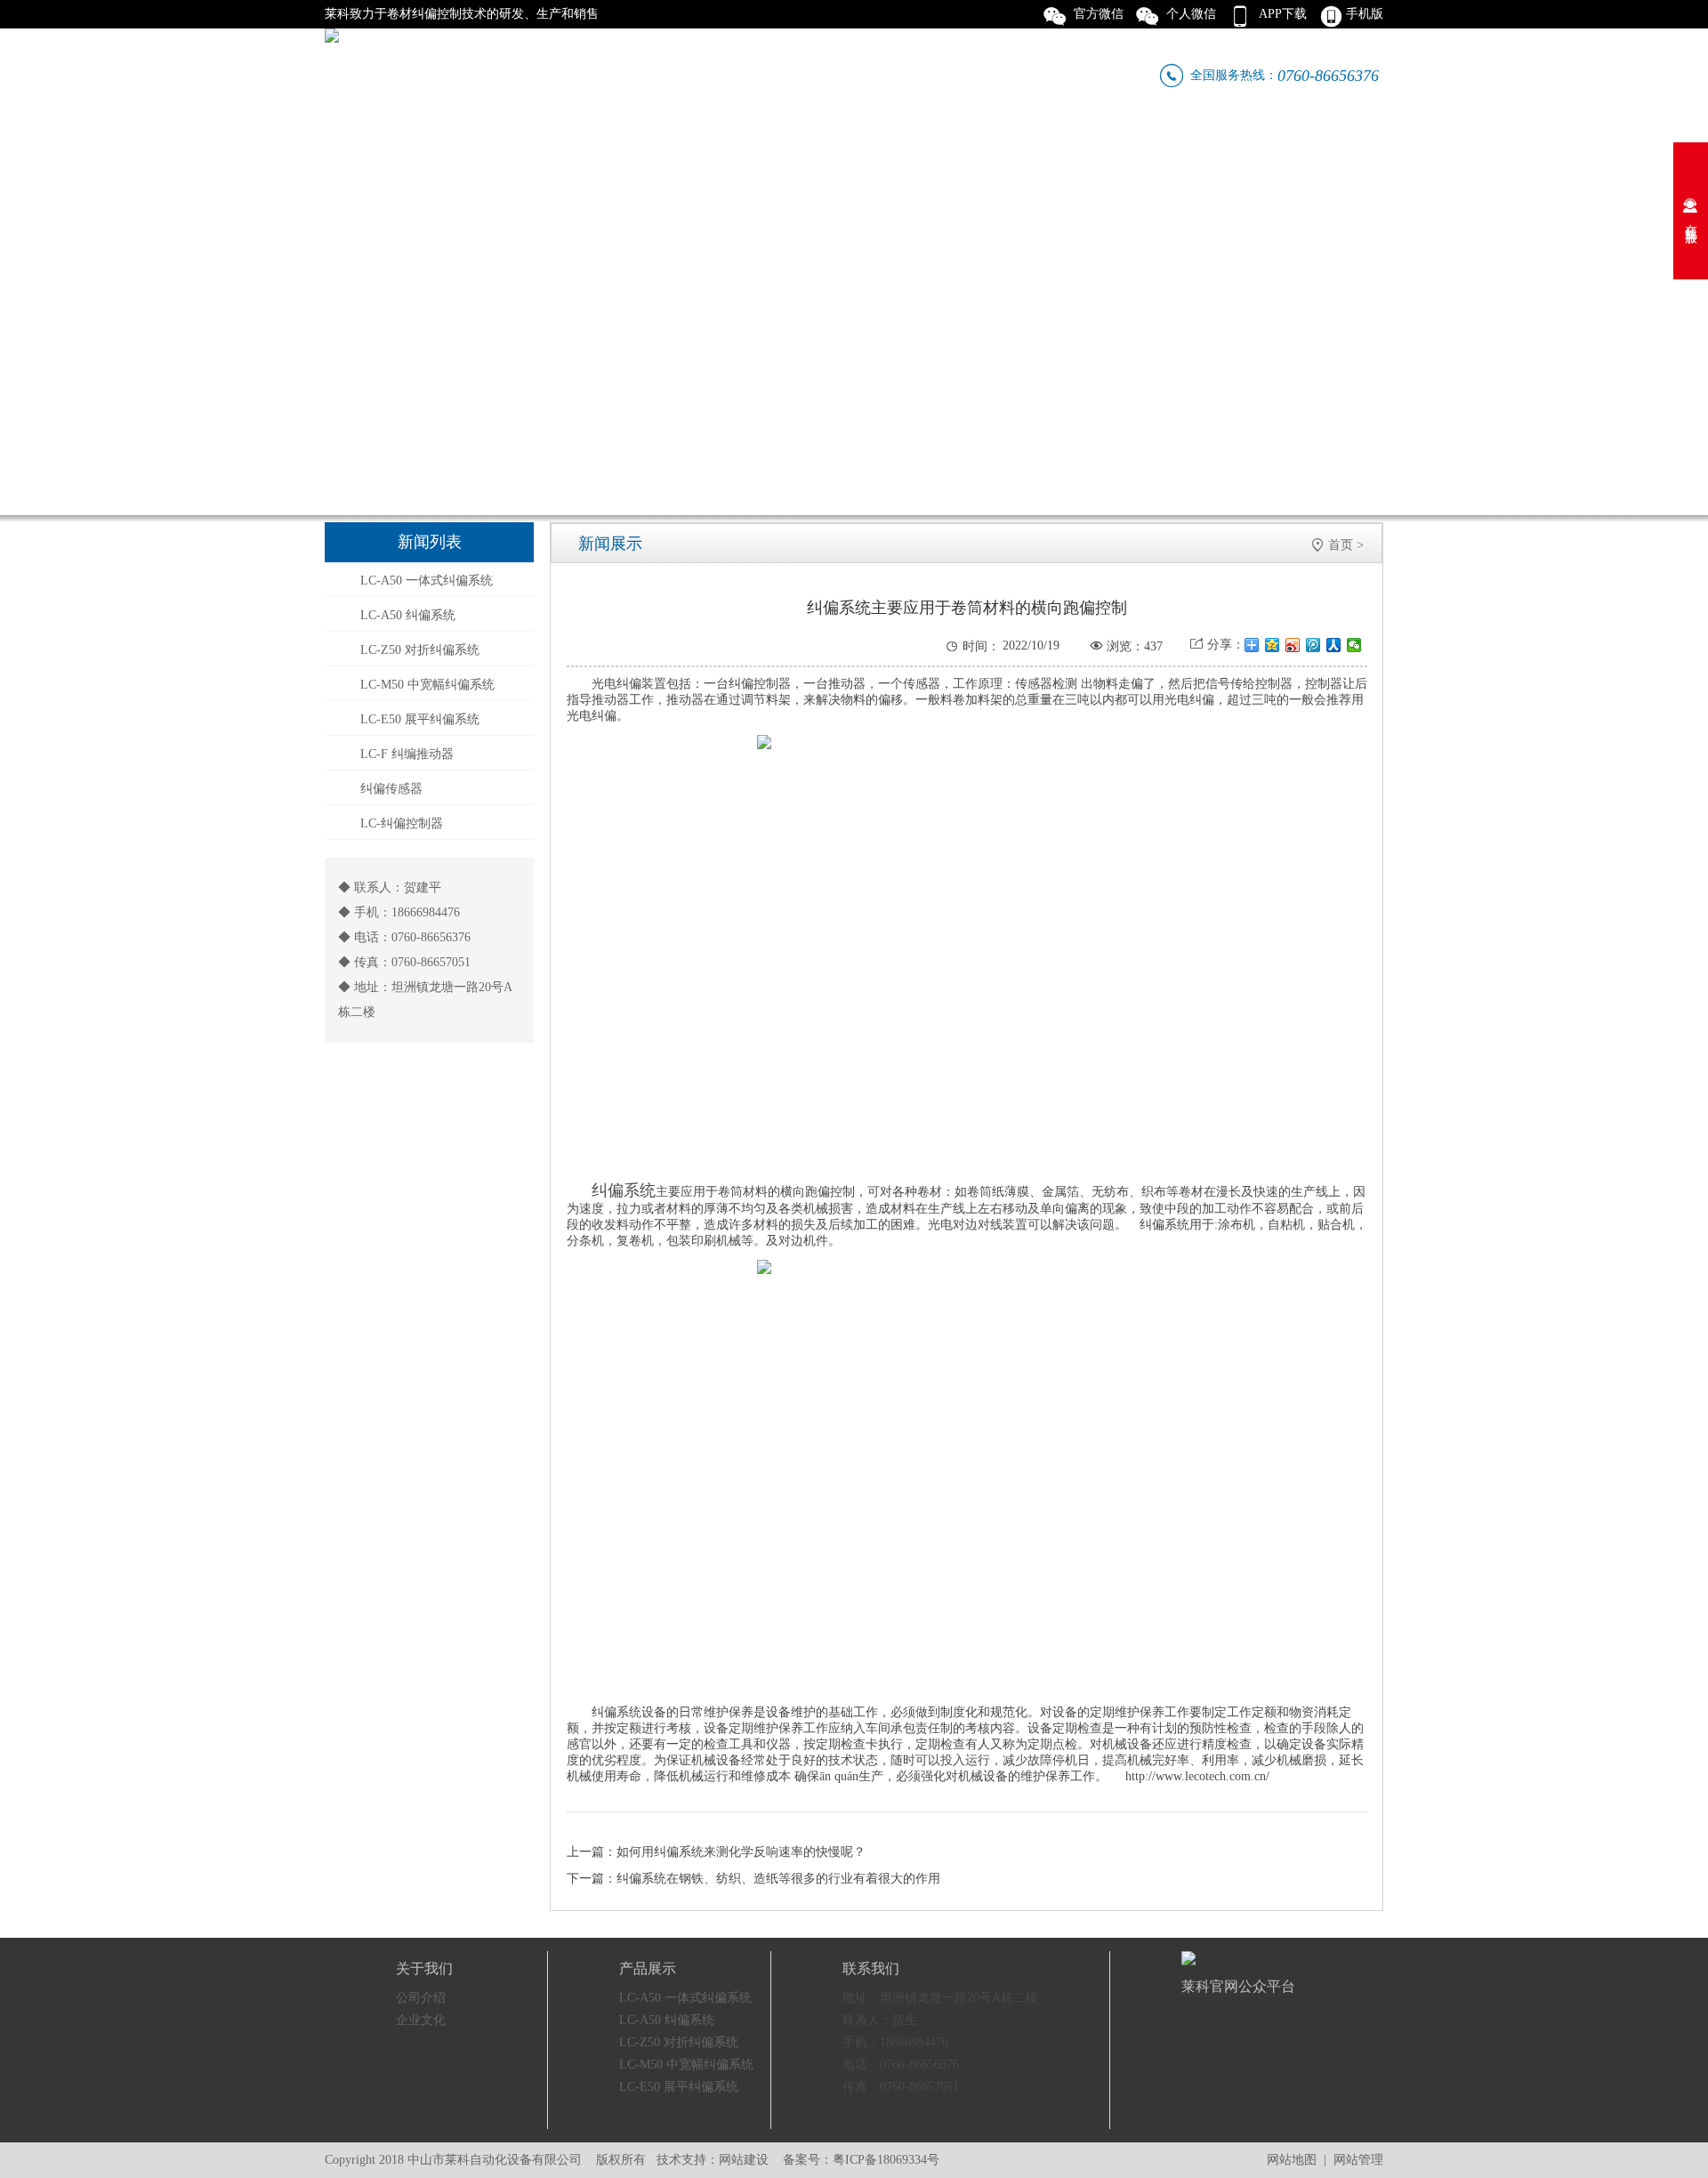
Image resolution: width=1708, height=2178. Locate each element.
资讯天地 (1008, 137)
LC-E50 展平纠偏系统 (420, 719)
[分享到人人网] (1334, 645)
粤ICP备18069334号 (886, 2160)
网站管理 (1358, 2160)
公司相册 (875, 137)
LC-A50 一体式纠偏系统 (427, 581)
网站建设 (744, 2160)
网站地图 (1292, 2160)
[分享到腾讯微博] (1313, 645)
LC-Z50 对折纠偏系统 (420, 650)
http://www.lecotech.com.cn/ (1197, 1776)
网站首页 (345, 137)
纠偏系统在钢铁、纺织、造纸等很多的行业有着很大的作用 (778, 1879)
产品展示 (610, 137)
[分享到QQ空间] (1273, 645)
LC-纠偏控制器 (402, 823)
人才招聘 (1140, 137)
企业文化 (743, 137)
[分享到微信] (1354, 645)
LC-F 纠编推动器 (407, 754)
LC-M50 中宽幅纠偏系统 (427, 685)
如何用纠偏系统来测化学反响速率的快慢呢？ (741, 1852)
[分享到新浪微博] (1293, 645)
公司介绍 (421, 1998)
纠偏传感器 (391, 789)
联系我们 (1273, 137)
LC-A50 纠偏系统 (408, 615)
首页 (1341, 545)
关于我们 (478, 137)
